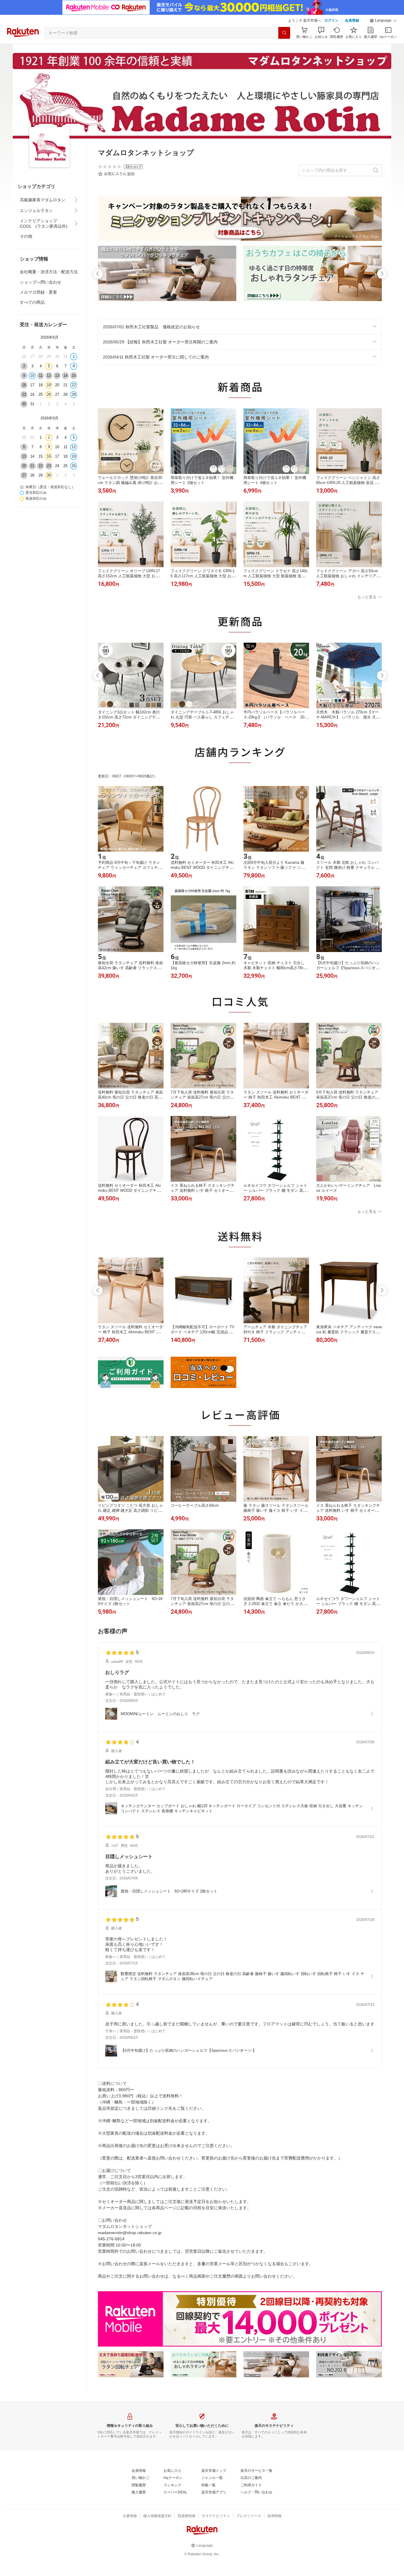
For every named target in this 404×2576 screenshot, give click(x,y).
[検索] (284, 33)
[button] (383, 21)
